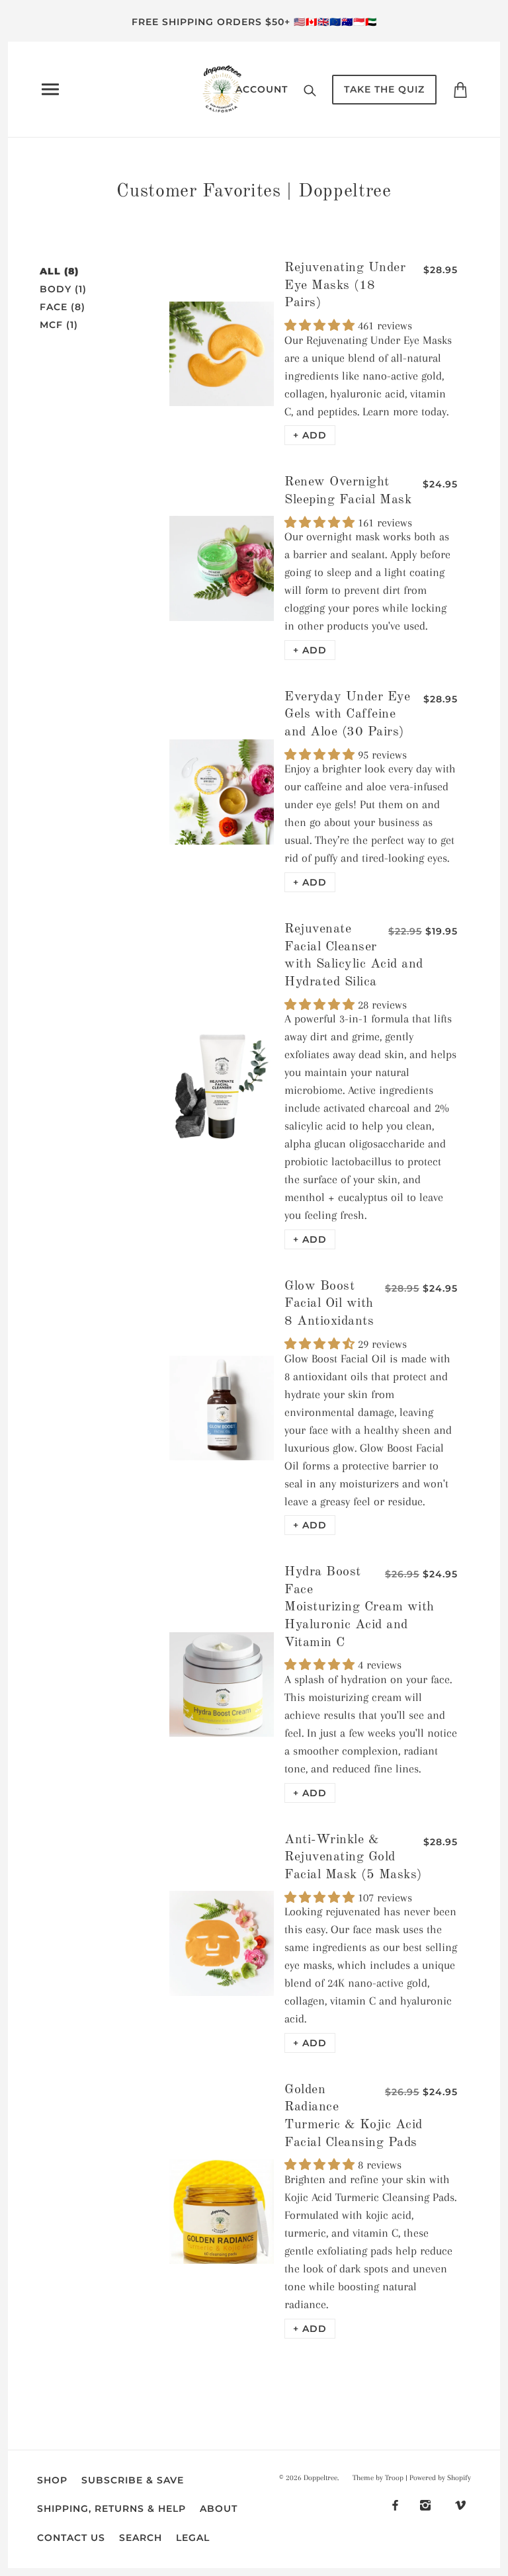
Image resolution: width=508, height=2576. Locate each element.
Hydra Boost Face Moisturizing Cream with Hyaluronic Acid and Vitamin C (360, 1607)
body (63, 289)
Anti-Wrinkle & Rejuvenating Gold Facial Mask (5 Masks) (353, 1857)
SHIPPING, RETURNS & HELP (111, 2509)
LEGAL (193, 2538)
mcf (59, 325)
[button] (310, 435)
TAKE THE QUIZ (384, 89)
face (63, 307)
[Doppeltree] (222, 88)
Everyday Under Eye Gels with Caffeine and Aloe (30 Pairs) (347, 715)
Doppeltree (320, 2478)
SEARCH (141, 2538)
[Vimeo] (460, 2504)
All (59, 271)
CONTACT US (71, 2538)
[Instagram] (425, 2504)
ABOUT (219, 2509)
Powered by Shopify (440, 2478)
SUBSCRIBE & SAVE (133, 2480)
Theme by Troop (378, 2478)
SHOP (52, 2480)
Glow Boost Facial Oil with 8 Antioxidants (329, 1304)
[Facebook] (395, 2504)
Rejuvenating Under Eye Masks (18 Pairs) (345, 285)
